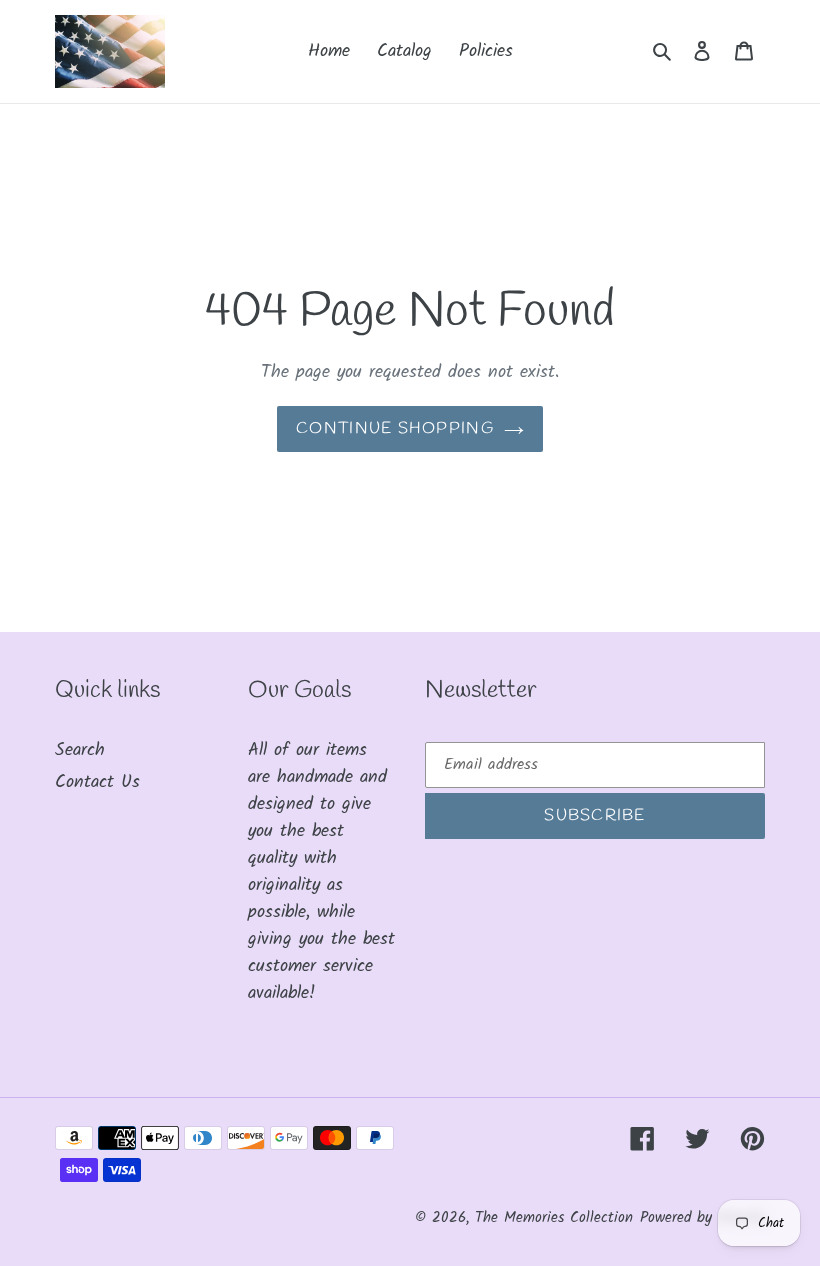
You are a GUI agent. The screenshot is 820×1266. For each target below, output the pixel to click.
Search (80, 750)
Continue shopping (395, 428)
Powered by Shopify (702, 1218)
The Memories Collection (554, 1218)
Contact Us (97, 782)
